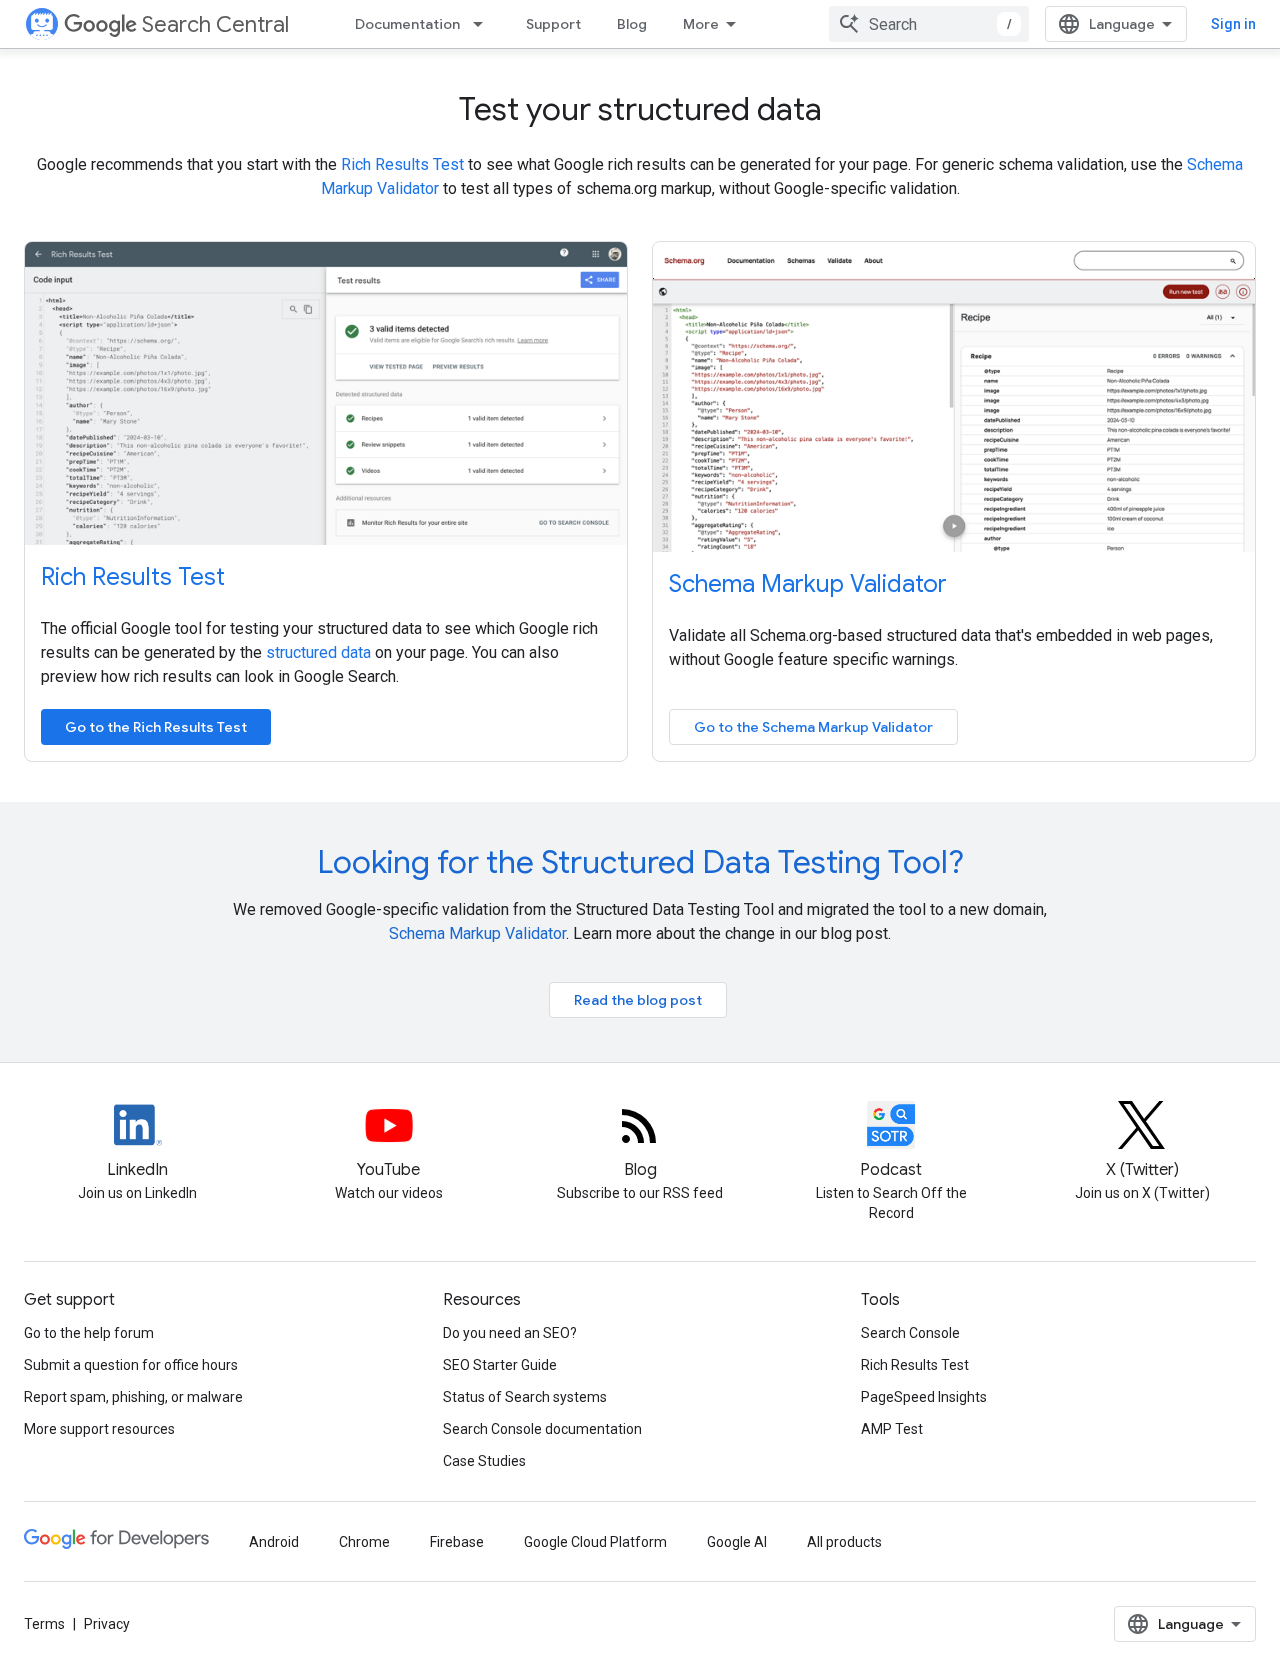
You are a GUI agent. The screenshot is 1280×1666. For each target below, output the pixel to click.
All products (844, 1542)
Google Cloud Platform (595, 1542)
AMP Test (892, 1429)
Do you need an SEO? (510, 1333)
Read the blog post (638, 1000)
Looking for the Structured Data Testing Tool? (640, 862)
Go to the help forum (89, 1333)
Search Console (910, 1333)
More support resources (99, 1429)
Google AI (737, 1542)
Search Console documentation (542, 1429)
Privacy (107, 1624)
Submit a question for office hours (131, 1365)
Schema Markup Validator (808, 584)
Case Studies (484, 1461)
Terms (44, 1624)
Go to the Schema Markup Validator (813, 727)
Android (274, 1542)
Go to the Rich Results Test (156, 727)
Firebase (457, 1542)
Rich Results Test (402, 164)
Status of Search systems (525, 1397)
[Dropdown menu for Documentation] (484, 24)
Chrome (364, 1542)
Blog (632, 24)
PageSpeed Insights (924, 1397)
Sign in (1233, 24)
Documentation (407, 24)
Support (553, 24)
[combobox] (929, 24)
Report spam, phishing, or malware (133, 1397)
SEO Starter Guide (500, 1365)
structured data (318, 652)
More (701, 24)
